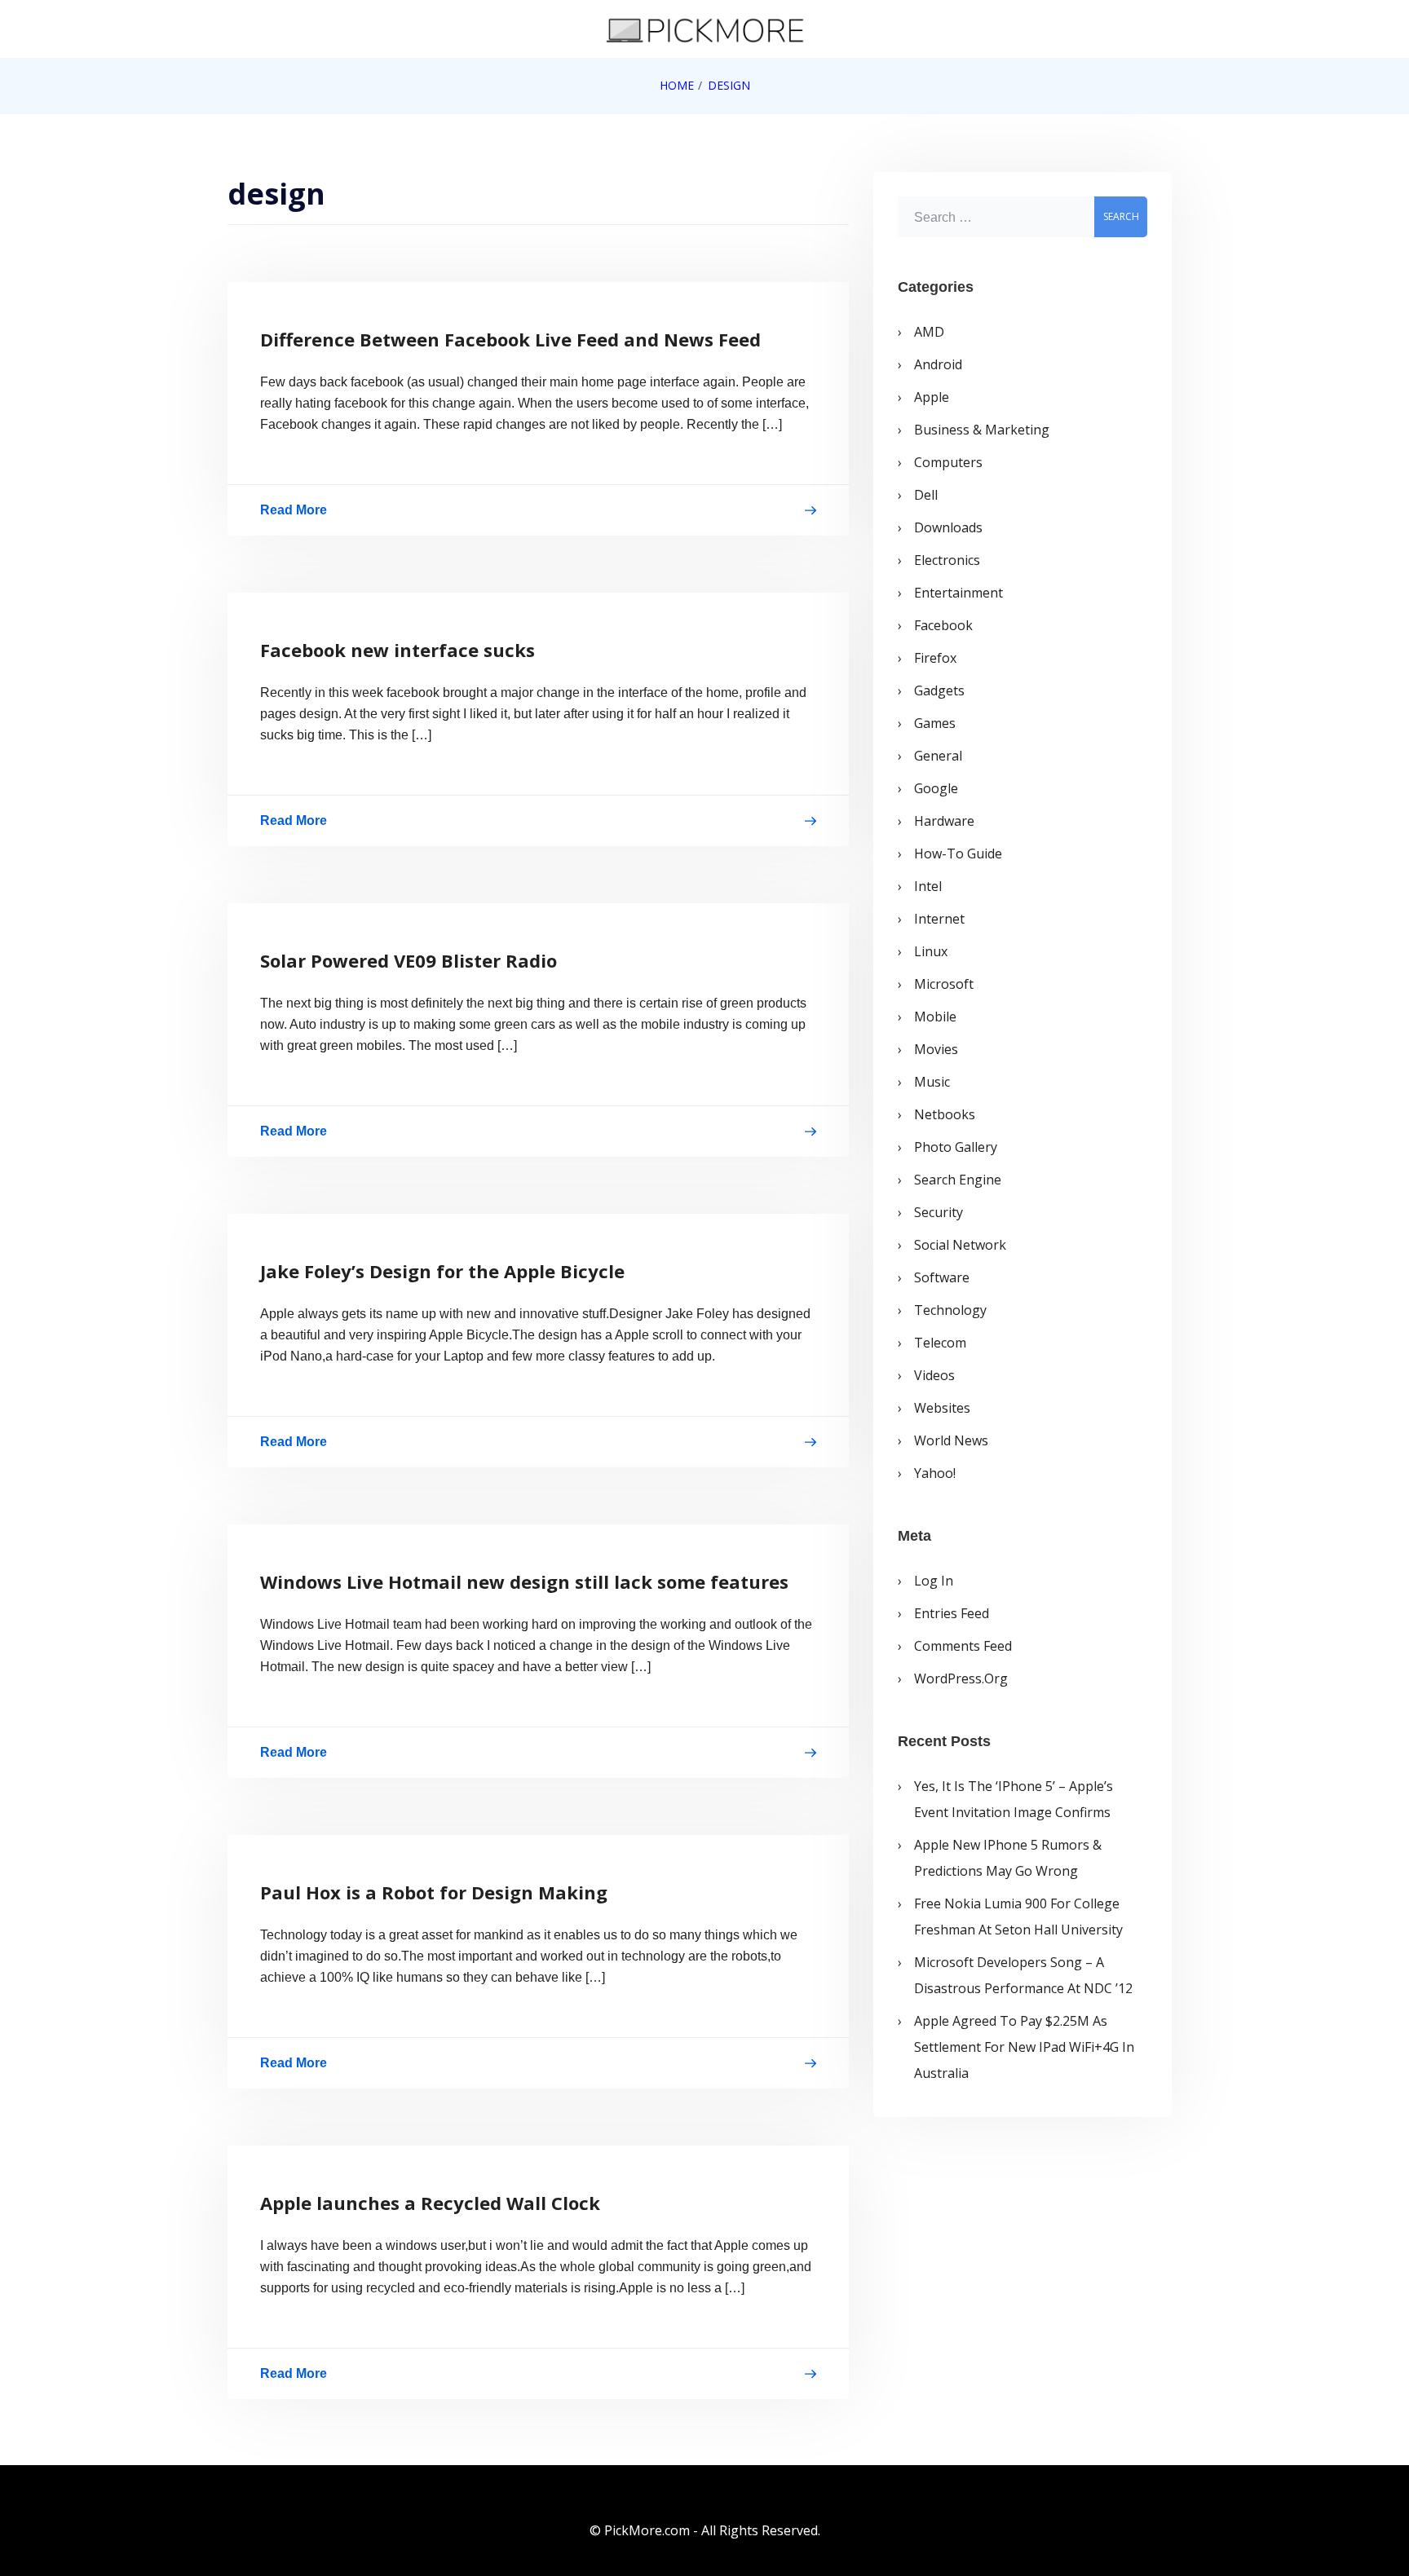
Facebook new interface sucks (398, 650)
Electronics (947, 560)
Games (935, 723)
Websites (942, 1408)
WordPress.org (961, 1678)
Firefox (935, 658)
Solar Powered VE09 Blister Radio (409, 960)
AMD (929, 332)
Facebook (943, 625)
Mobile (935, 1017)
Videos (934, 1375)
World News (951, 1440)
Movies (936, 1049)
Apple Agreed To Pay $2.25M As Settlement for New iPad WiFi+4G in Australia (1024, 2047)
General (938, 756)
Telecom (940, 1343)
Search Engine (958, 1180)
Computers (948, 462)
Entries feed (952, 1613)
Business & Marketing (982, 430)
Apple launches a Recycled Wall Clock (430, 2203)
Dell (926, 495)
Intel (928, 886)
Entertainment (958, 593)
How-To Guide (958, 854)
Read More (294, 513)
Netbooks (945, 1114)
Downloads (948, 527)
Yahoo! (935, 1473)
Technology (950, 1310)
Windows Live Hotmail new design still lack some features (524, 1581)
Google (936, 788)
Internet (939, 919)
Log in (934, 1581)
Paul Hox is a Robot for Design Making (434, 1892)
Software (942, 1277)
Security (939, 1212)
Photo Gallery (956, 1147)
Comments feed (963, 1646)
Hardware (944, 821)
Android (938, 364)
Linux (931, 951)
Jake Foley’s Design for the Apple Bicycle (442, 1271)
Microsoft (944, 984)
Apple (932, 397)
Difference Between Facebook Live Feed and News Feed (510, 339)
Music (932, 1082)
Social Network (960, 1245)
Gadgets (939, 690)
